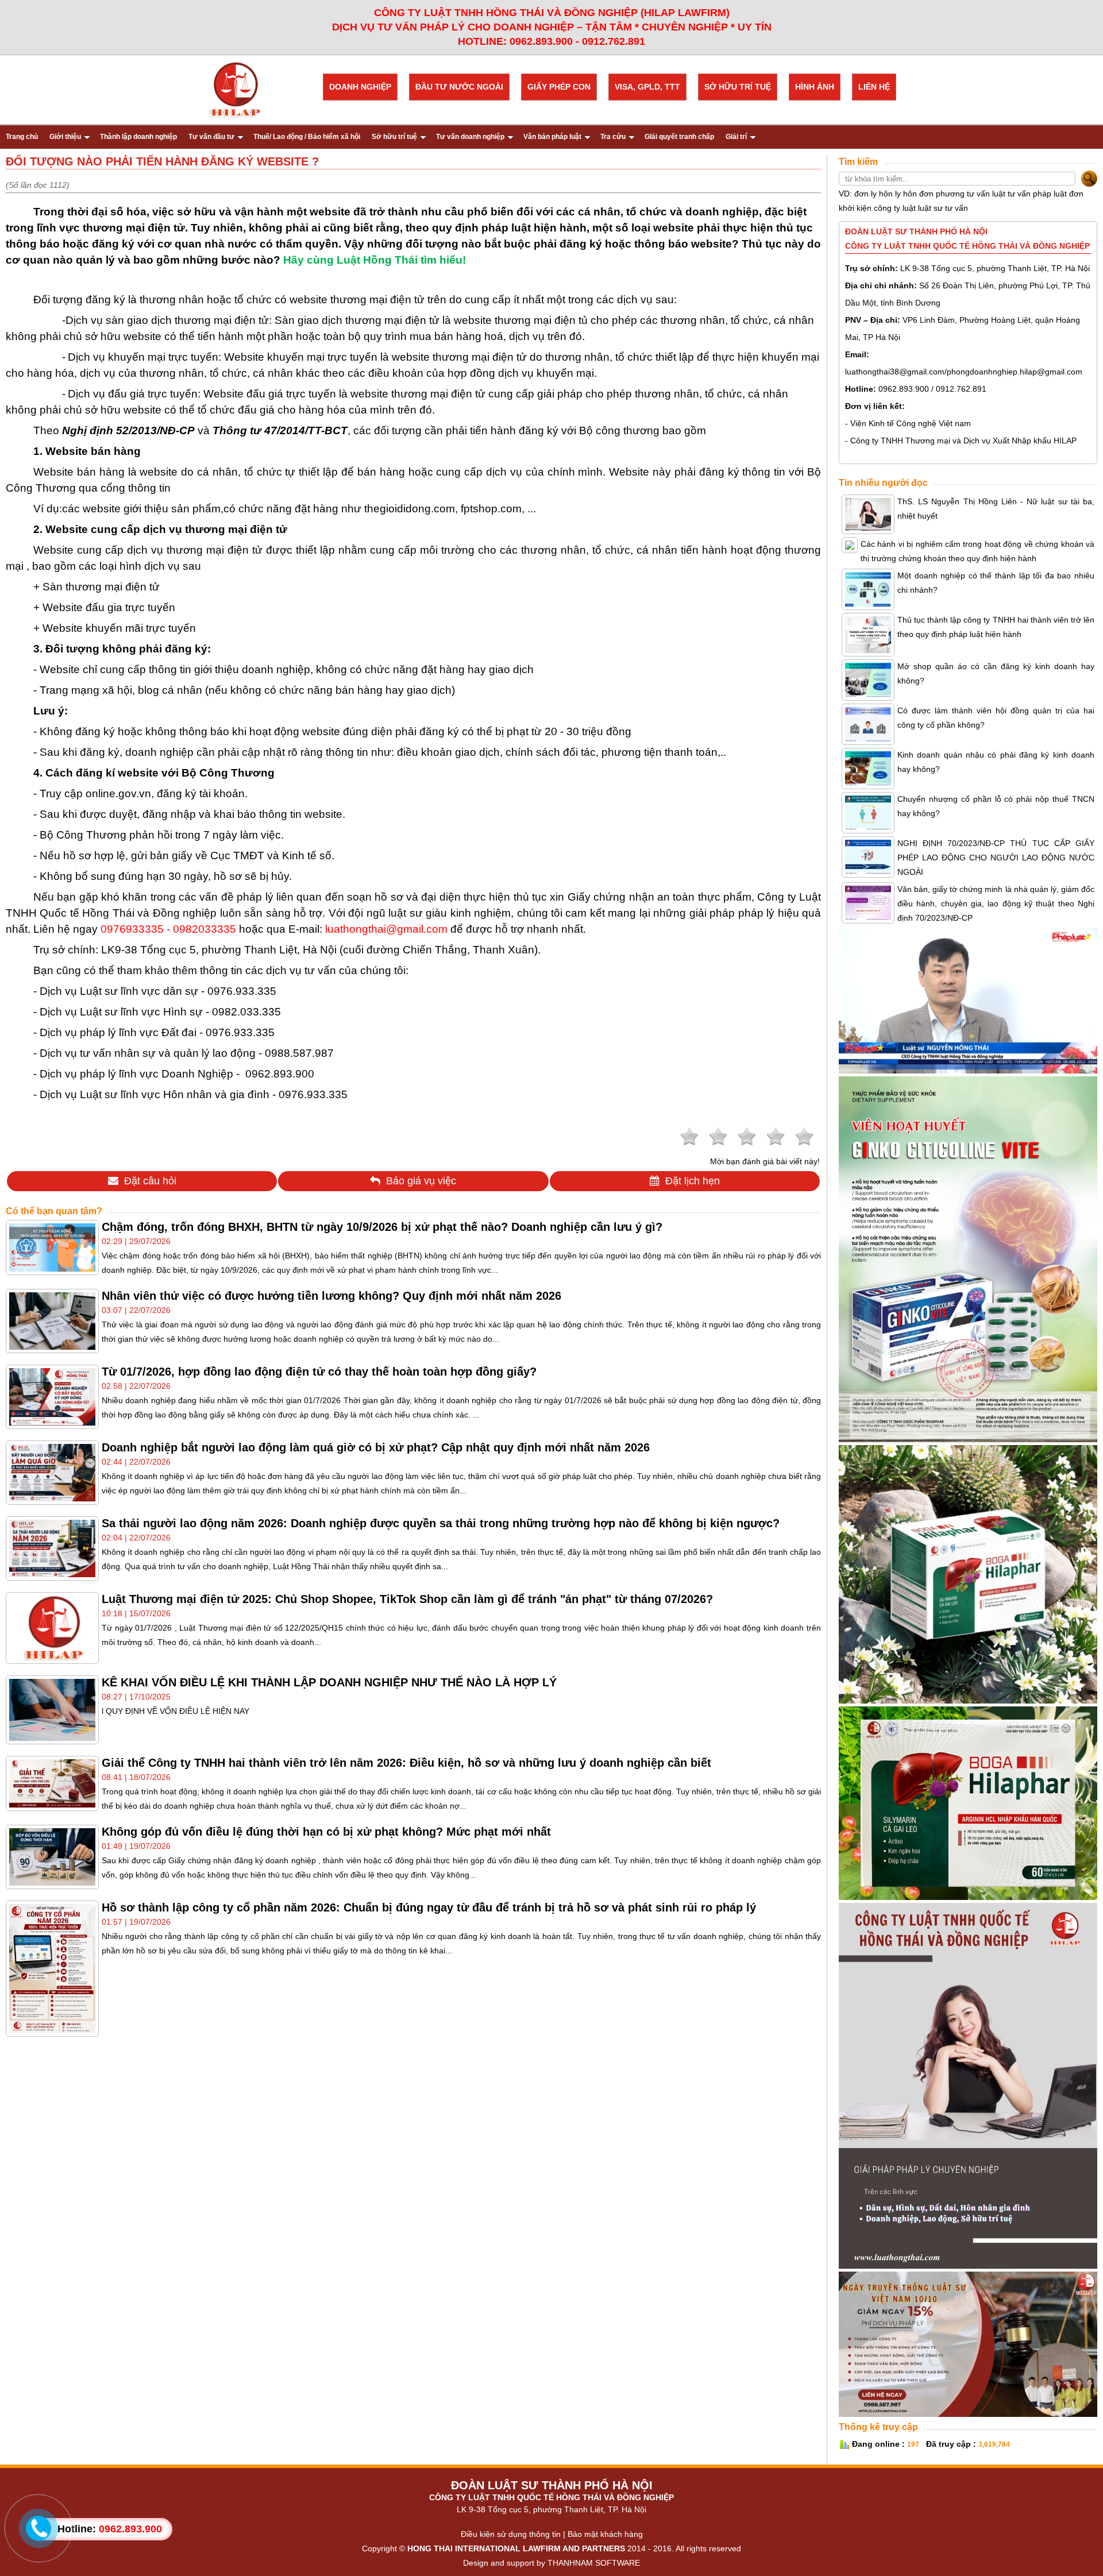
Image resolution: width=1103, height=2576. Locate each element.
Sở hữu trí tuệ (394, 137)
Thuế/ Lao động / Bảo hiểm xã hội (307, 137)
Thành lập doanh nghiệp (138, 137)
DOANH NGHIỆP (360, 87)
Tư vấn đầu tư (211, 137)
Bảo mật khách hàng (605, 2534)
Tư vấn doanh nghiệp (470, 137)
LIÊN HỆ (874, 87)
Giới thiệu (65, 137)
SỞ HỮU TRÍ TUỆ (738, 87)
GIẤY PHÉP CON (559, 87)
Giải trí (736, 137)
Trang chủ (22, 137)
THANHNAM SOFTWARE (594, 2563)
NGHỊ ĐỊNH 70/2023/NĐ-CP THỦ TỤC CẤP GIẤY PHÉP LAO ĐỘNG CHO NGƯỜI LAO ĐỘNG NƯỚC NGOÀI (996, 858)
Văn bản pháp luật (552, 137)
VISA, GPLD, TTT (647, 87)
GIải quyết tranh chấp (679, 137)
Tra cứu (613, 137)
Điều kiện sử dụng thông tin (511, 2534)
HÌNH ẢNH (815, 87)
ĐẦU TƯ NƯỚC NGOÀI (459, 87)
